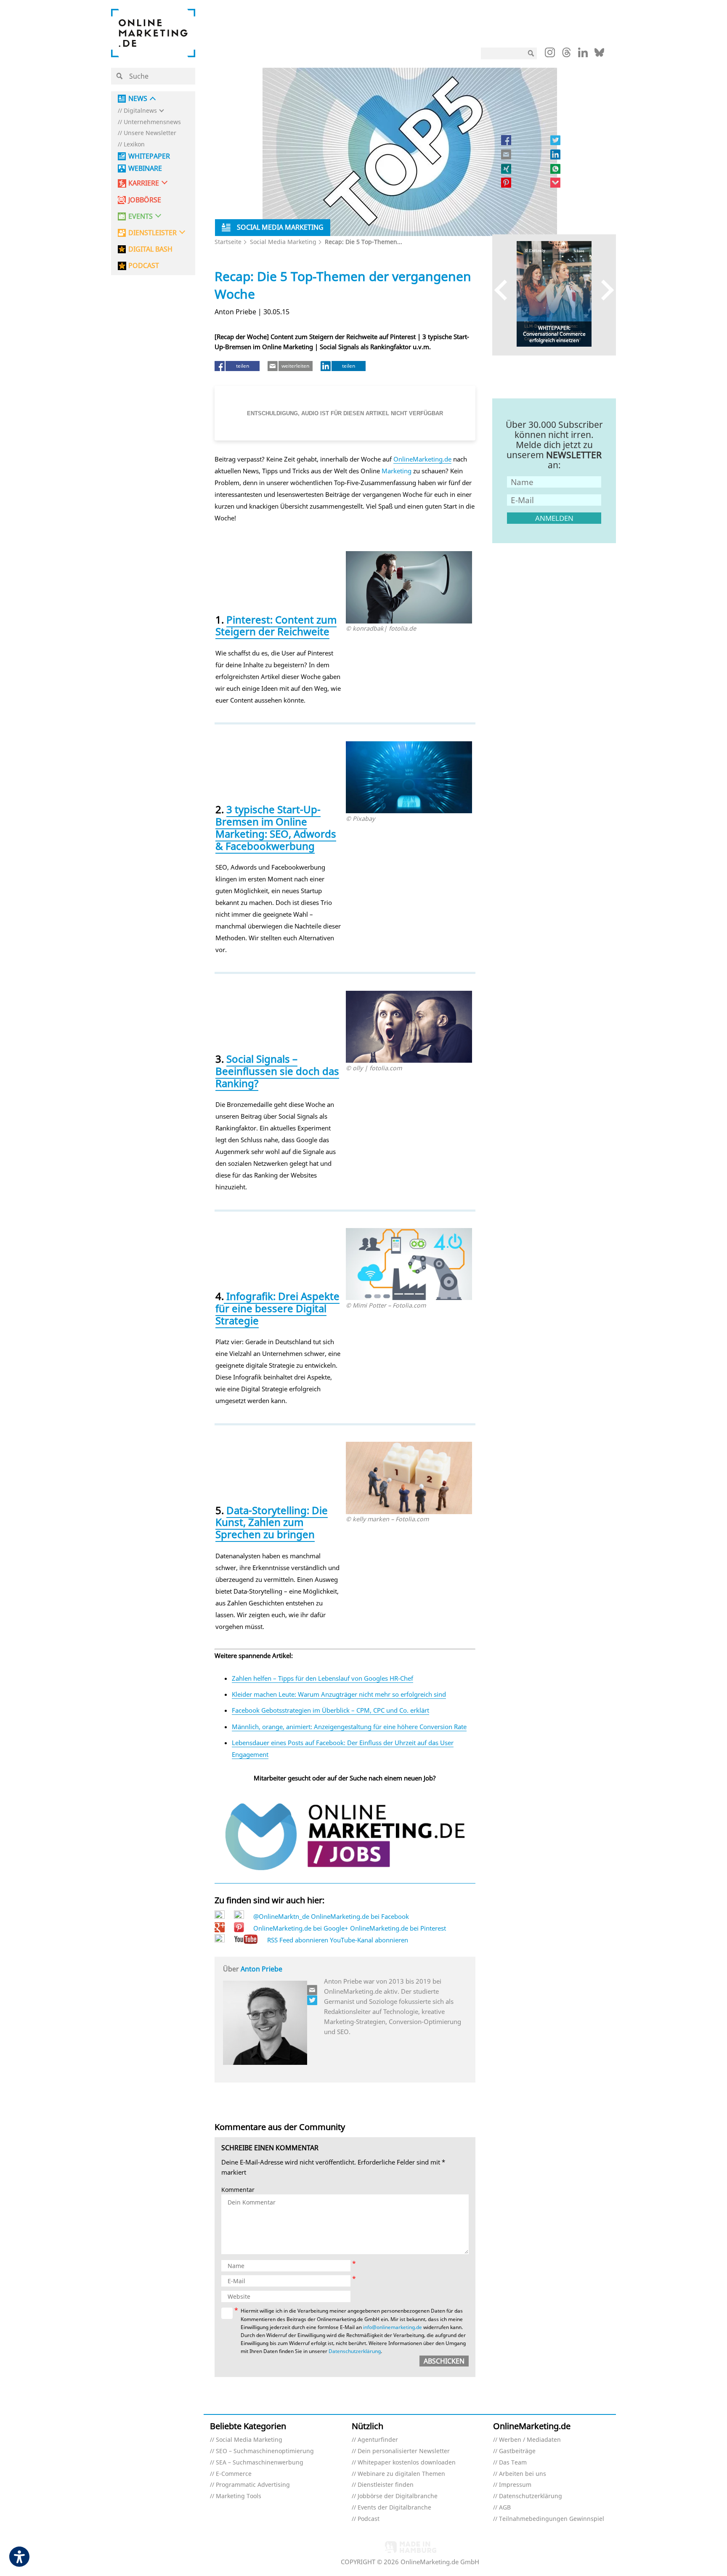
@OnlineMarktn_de (281, 1916)
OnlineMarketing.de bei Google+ (301, 1928)
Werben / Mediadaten (530, 2440)
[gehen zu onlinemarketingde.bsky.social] (599, 55)
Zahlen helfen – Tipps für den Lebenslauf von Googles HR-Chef (322, 1678)
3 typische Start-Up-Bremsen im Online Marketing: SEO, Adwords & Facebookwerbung (276, 827)
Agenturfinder (378, 2440)
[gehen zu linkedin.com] (583, 55)
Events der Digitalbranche (394, 2508)
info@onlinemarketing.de (393, 2327)
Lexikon (134, 145)
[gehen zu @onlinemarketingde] (566, 55)
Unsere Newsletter (150, 133)
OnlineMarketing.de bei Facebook (360, 1916)
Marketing (397, 471)
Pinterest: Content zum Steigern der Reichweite (276, 626)
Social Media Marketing (283, 242)
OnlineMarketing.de (422, 459)
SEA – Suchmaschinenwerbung (260, 2463)
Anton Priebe (261, 1969)
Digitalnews (140, 111)
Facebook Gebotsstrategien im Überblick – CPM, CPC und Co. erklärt (330, 1710)
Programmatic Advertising (253, 2485)
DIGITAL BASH (150, 249)
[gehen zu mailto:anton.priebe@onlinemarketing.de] (313, 1990)
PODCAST (144, 266)
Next (604, 290)
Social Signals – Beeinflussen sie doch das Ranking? (277, 1071)
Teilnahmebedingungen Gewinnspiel (552, 2519)
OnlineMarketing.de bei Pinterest (398, 1928)
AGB (505, 2508)
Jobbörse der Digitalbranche (398, 2496)
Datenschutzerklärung (355, 2351)
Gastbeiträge (517, 2451)
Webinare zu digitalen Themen (401, 2474)
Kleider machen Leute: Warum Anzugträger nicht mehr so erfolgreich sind (339, 1694)
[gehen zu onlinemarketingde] (550, 54)
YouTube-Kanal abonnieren (369, 1940)
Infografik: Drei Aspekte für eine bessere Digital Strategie (277, 1308)
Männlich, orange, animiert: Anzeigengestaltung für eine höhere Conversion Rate (349, 1727)
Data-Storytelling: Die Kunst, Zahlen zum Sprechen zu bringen (272, 1522)
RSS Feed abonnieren (298, 1940)
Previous (505, 290)
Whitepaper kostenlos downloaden (407, 2463)
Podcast (369, 2519)
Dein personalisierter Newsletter (404, 2451)
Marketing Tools (239, 2496)
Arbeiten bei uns (523, 2474)
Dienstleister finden (386, 2485)
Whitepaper (149, 156)
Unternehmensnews (152, 122)
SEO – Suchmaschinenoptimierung (265, 2451)
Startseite (228, 242)
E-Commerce (234, 2474)
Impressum (515, 2485)
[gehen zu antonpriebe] (313, 2000)
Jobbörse (145, 200)
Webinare (145, 168)
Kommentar (238, 2190)
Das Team (513, 2463)
